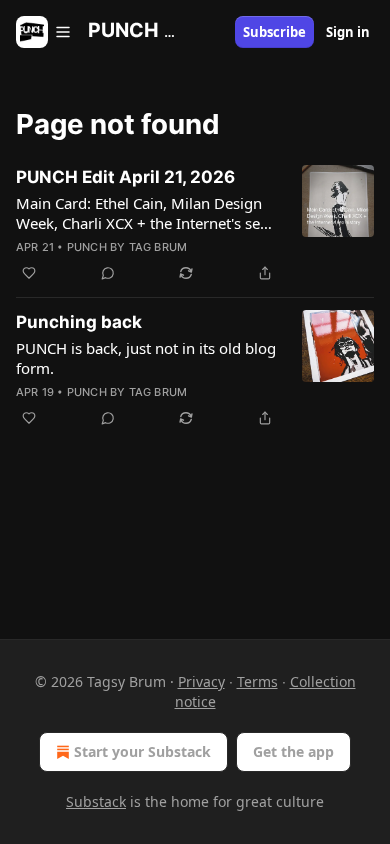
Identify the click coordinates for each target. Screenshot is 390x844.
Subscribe (274, 32)
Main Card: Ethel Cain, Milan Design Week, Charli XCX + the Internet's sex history (142, 213)
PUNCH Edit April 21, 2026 (125, 177)
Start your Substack (142, 751)
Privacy (201, 681)
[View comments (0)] (108, 273)
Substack (96, 801)
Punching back (79, 322)
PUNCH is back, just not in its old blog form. (146, 358)
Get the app (293, 751)
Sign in (348, 32)
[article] (195, 225)
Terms (257, 681)
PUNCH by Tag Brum (127, 247)
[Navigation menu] (44, 32)
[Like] (29, 273)
